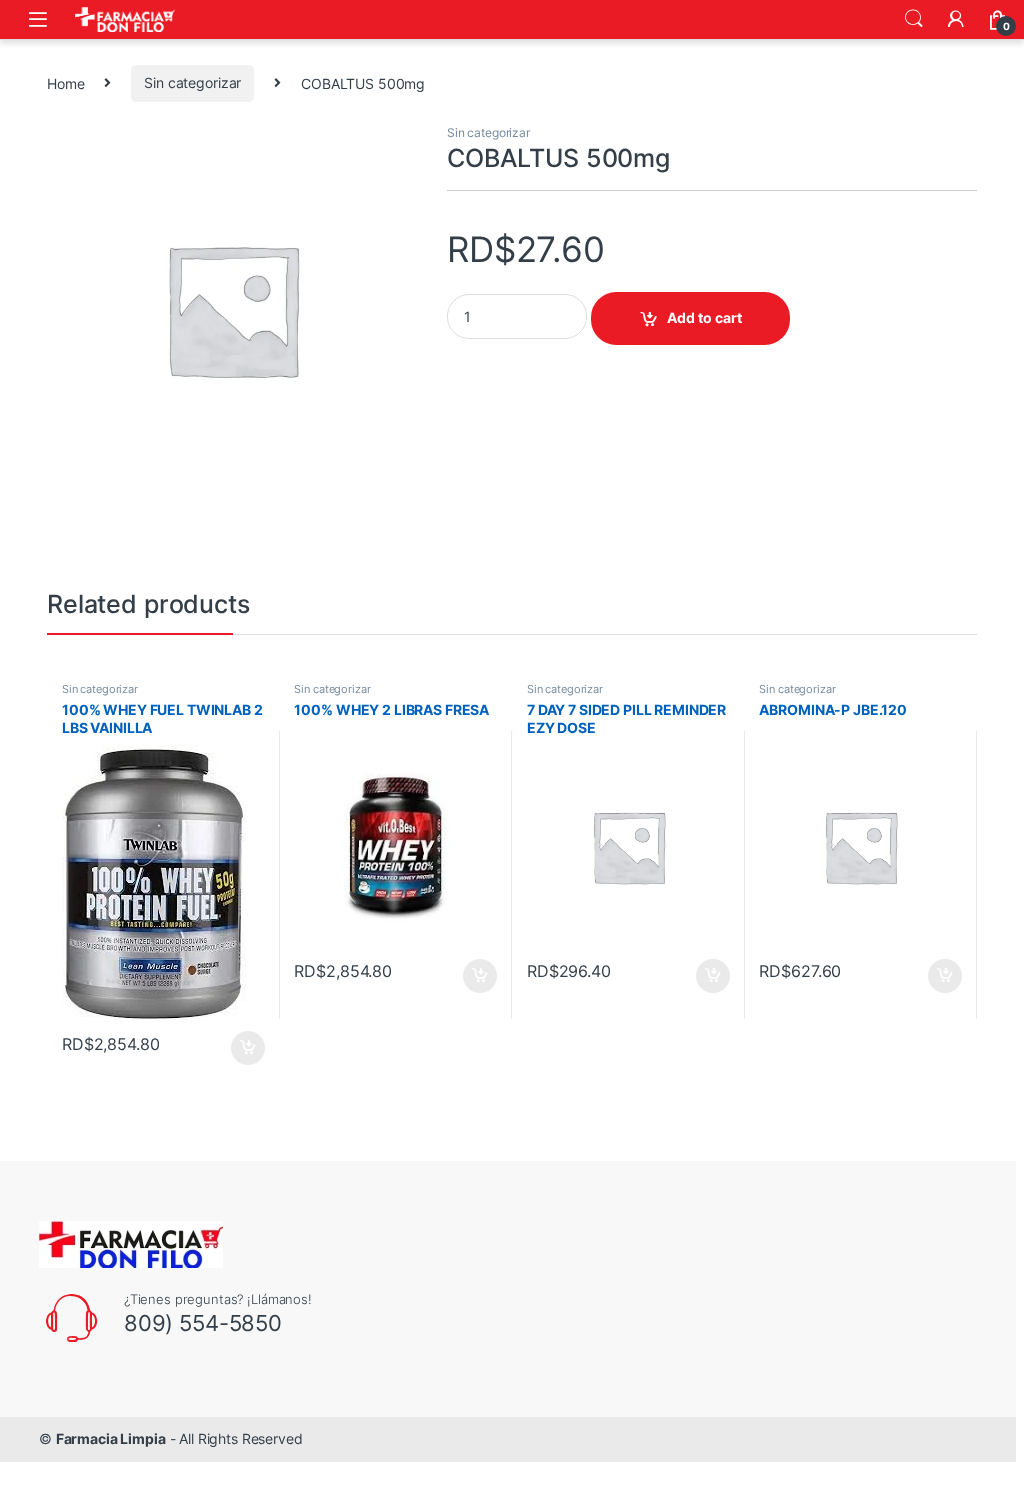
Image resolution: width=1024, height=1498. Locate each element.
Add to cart (704, 317)
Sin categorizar (192, 82)
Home (65, 82)
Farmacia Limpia (111, 1438)
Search (914, 19)
